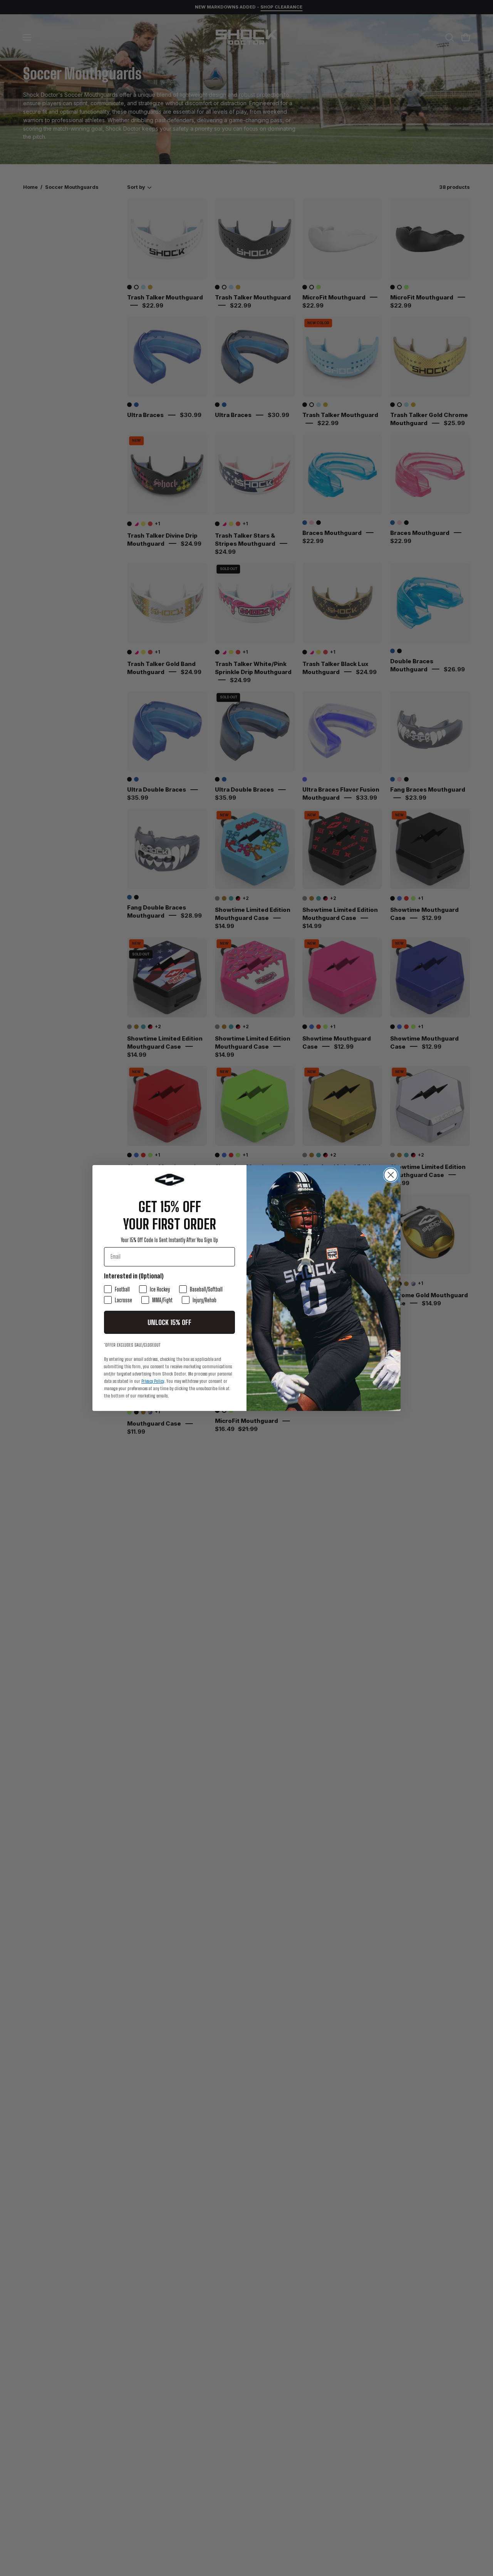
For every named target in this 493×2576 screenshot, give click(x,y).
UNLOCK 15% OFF (169, 1322)
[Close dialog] (391, 1175)
